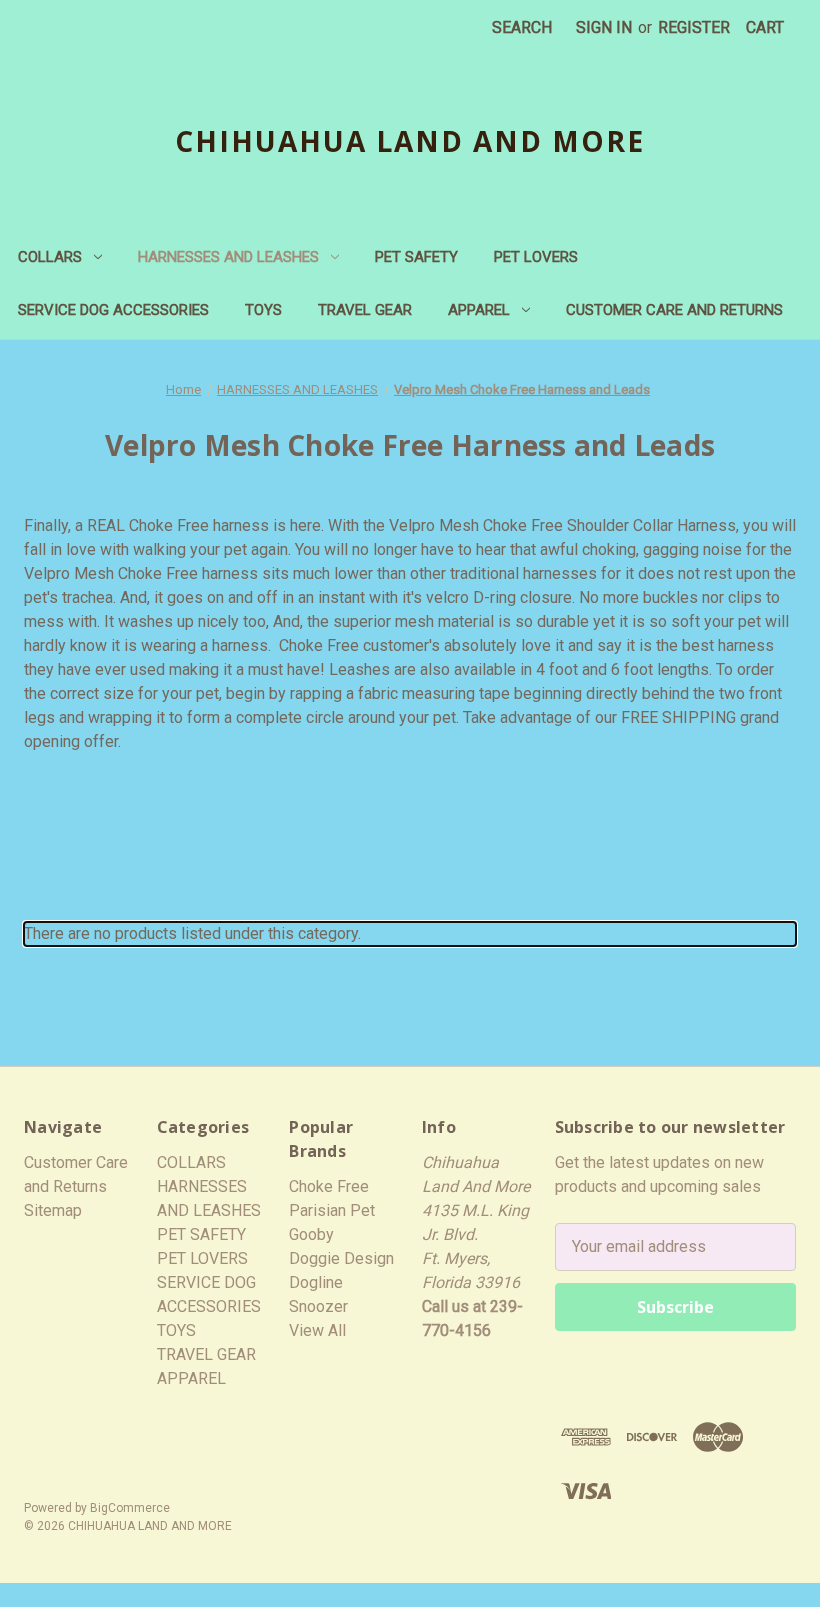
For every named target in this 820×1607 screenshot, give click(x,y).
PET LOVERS (536, 257)
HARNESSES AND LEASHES (228, 257)
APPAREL (479, 310)
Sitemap (53, 1210)
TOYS (263, 310)
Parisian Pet (332, 1210)
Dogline (316, 1282)
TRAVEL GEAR (365, 310)
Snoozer (318, 1306)
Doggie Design (341, 1258)
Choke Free (329, 1186)
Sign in (604, 27)
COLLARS (50, 257)
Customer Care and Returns (674, 310)
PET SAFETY (416, 257)
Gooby (311, 1234)
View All (317, 1330)
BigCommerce (130, 1508)
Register (694, 27)
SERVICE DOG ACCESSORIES (113, 310)
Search (522, 27)
